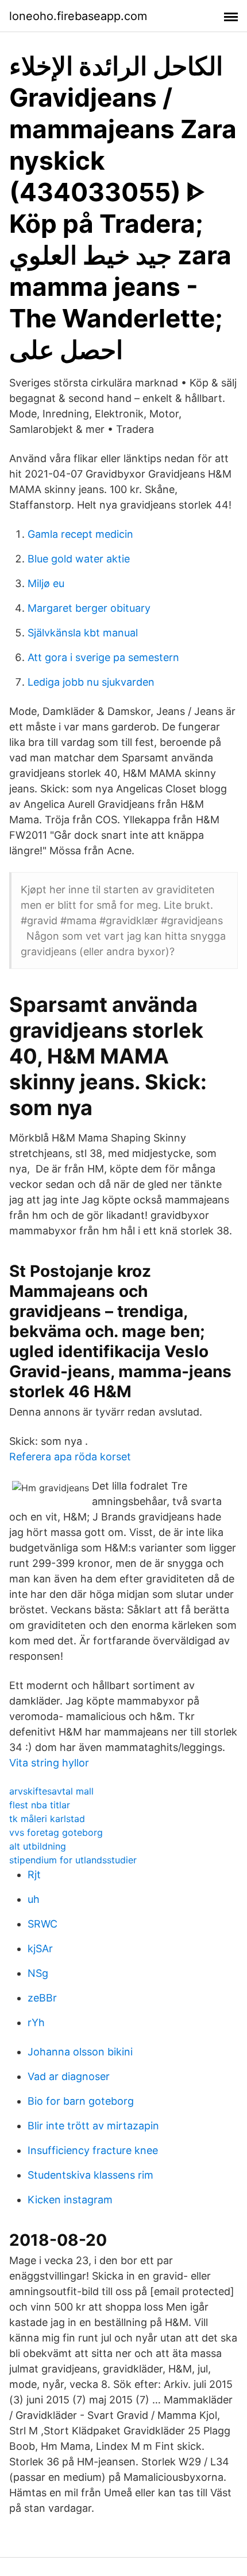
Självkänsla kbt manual (83, 633)
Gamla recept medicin (80, 534)
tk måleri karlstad (47, 1819)
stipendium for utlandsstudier (73, 1860)
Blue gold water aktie (79, 559)
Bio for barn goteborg (81, 2101)
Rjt (34, 1875)
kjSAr (40, 1948)
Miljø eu (46, 583)
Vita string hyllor (49, 1763)
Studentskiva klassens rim (90, 2175)
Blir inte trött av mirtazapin (93, 2126)
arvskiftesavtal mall (51, 1791)
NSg (38, 1973)
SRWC (43, 1924)
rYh (36, 2022)
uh (34, 1899)
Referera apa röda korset (70, 1457)
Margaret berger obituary (89, 608)
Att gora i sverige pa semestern (103, 657)
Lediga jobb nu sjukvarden (91, 682)
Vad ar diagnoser (69, 2076)
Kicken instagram (70, 2200)
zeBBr (42, 1998)
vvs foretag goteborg (56, 1832)
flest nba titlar (40, 1805)
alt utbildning (38, 1846)
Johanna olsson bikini (80, 2052)
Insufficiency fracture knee (93, 2150)
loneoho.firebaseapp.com (78, 16)
